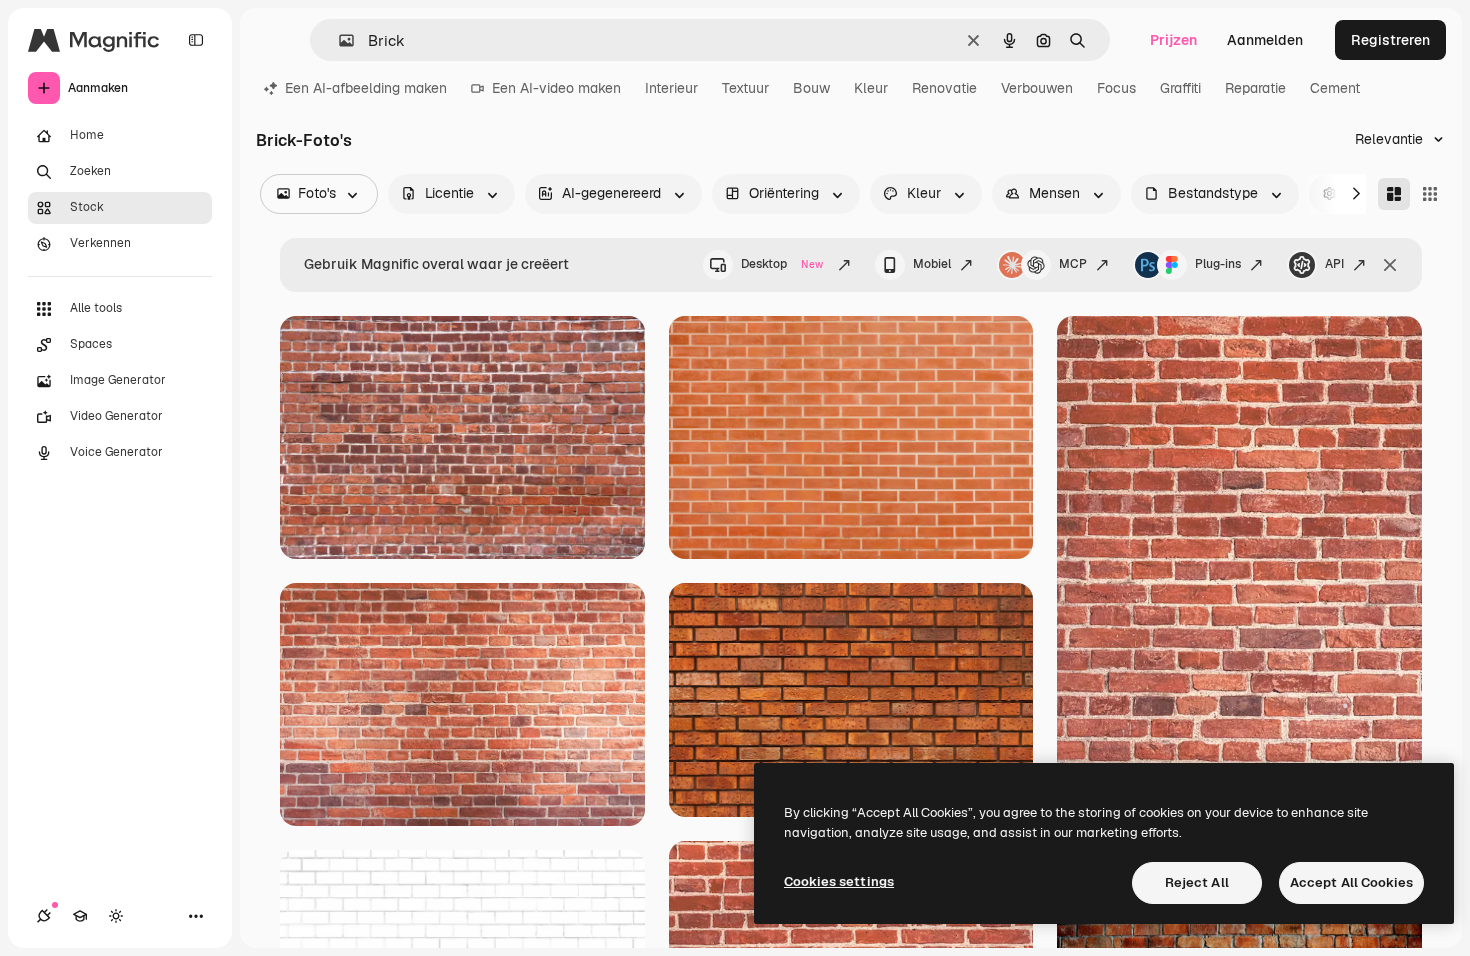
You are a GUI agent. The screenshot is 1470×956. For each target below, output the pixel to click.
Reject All (1197, 882)
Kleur (871, 88)
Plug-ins (1218, 264)
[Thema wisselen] (116, 916)
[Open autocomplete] (338, 40)
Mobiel (932, 264)
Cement (1335, 88)
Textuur (745, 88)
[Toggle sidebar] (196, 40)
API (1334, 264)
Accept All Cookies (1351, 882)
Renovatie (944, 88)
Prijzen (1173, 40)
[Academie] (80, 916)
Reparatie (1255, 88)
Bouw (811, 88)
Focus (1116, 88)
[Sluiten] (1390, 265)
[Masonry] (1394, 194)
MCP (1073, 264)
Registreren (1390, 40)
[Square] (1430, 194)
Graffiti (1180, 88)
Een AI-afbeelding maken (366, 88)
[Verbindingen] (44, 916)
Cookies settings (839, 881)
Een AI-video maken (556, 88)
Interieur (671, 88)
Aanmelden (1265, 40)
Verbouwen (1037, 88)
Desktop (782, 264)
